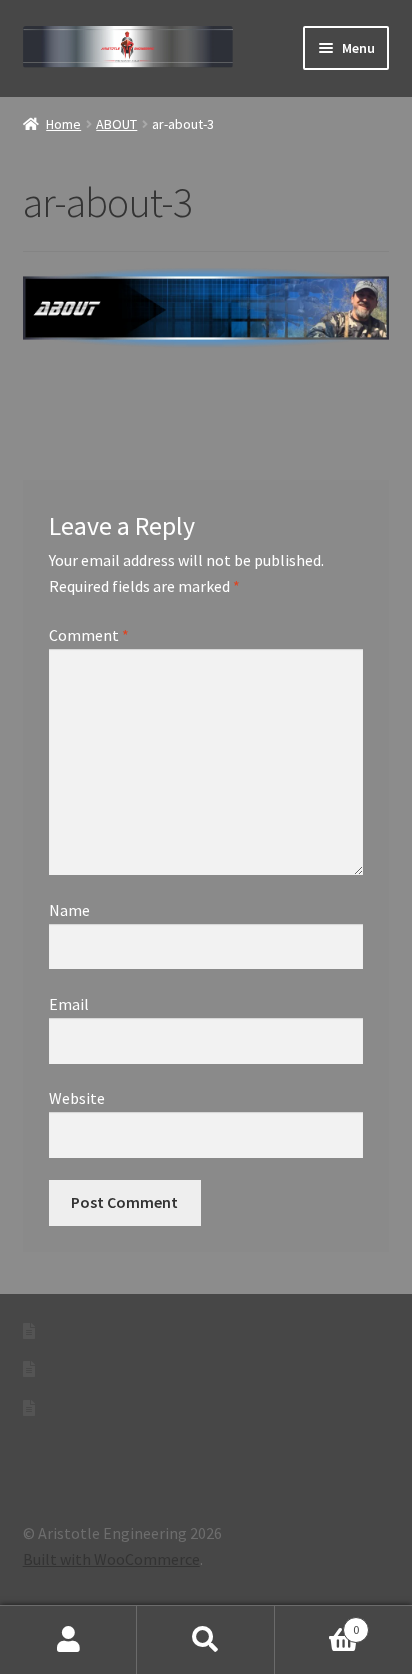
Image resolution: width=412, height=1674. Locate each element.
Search (205, 1640)
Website (77, 1098)
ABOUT (116, 124)
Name (69, 910)
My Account (68, 1640)
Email (69, 1004)
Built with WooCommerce (111, 1559)
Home (63, 124)
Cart (317, 1622)
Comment (89, 635)
